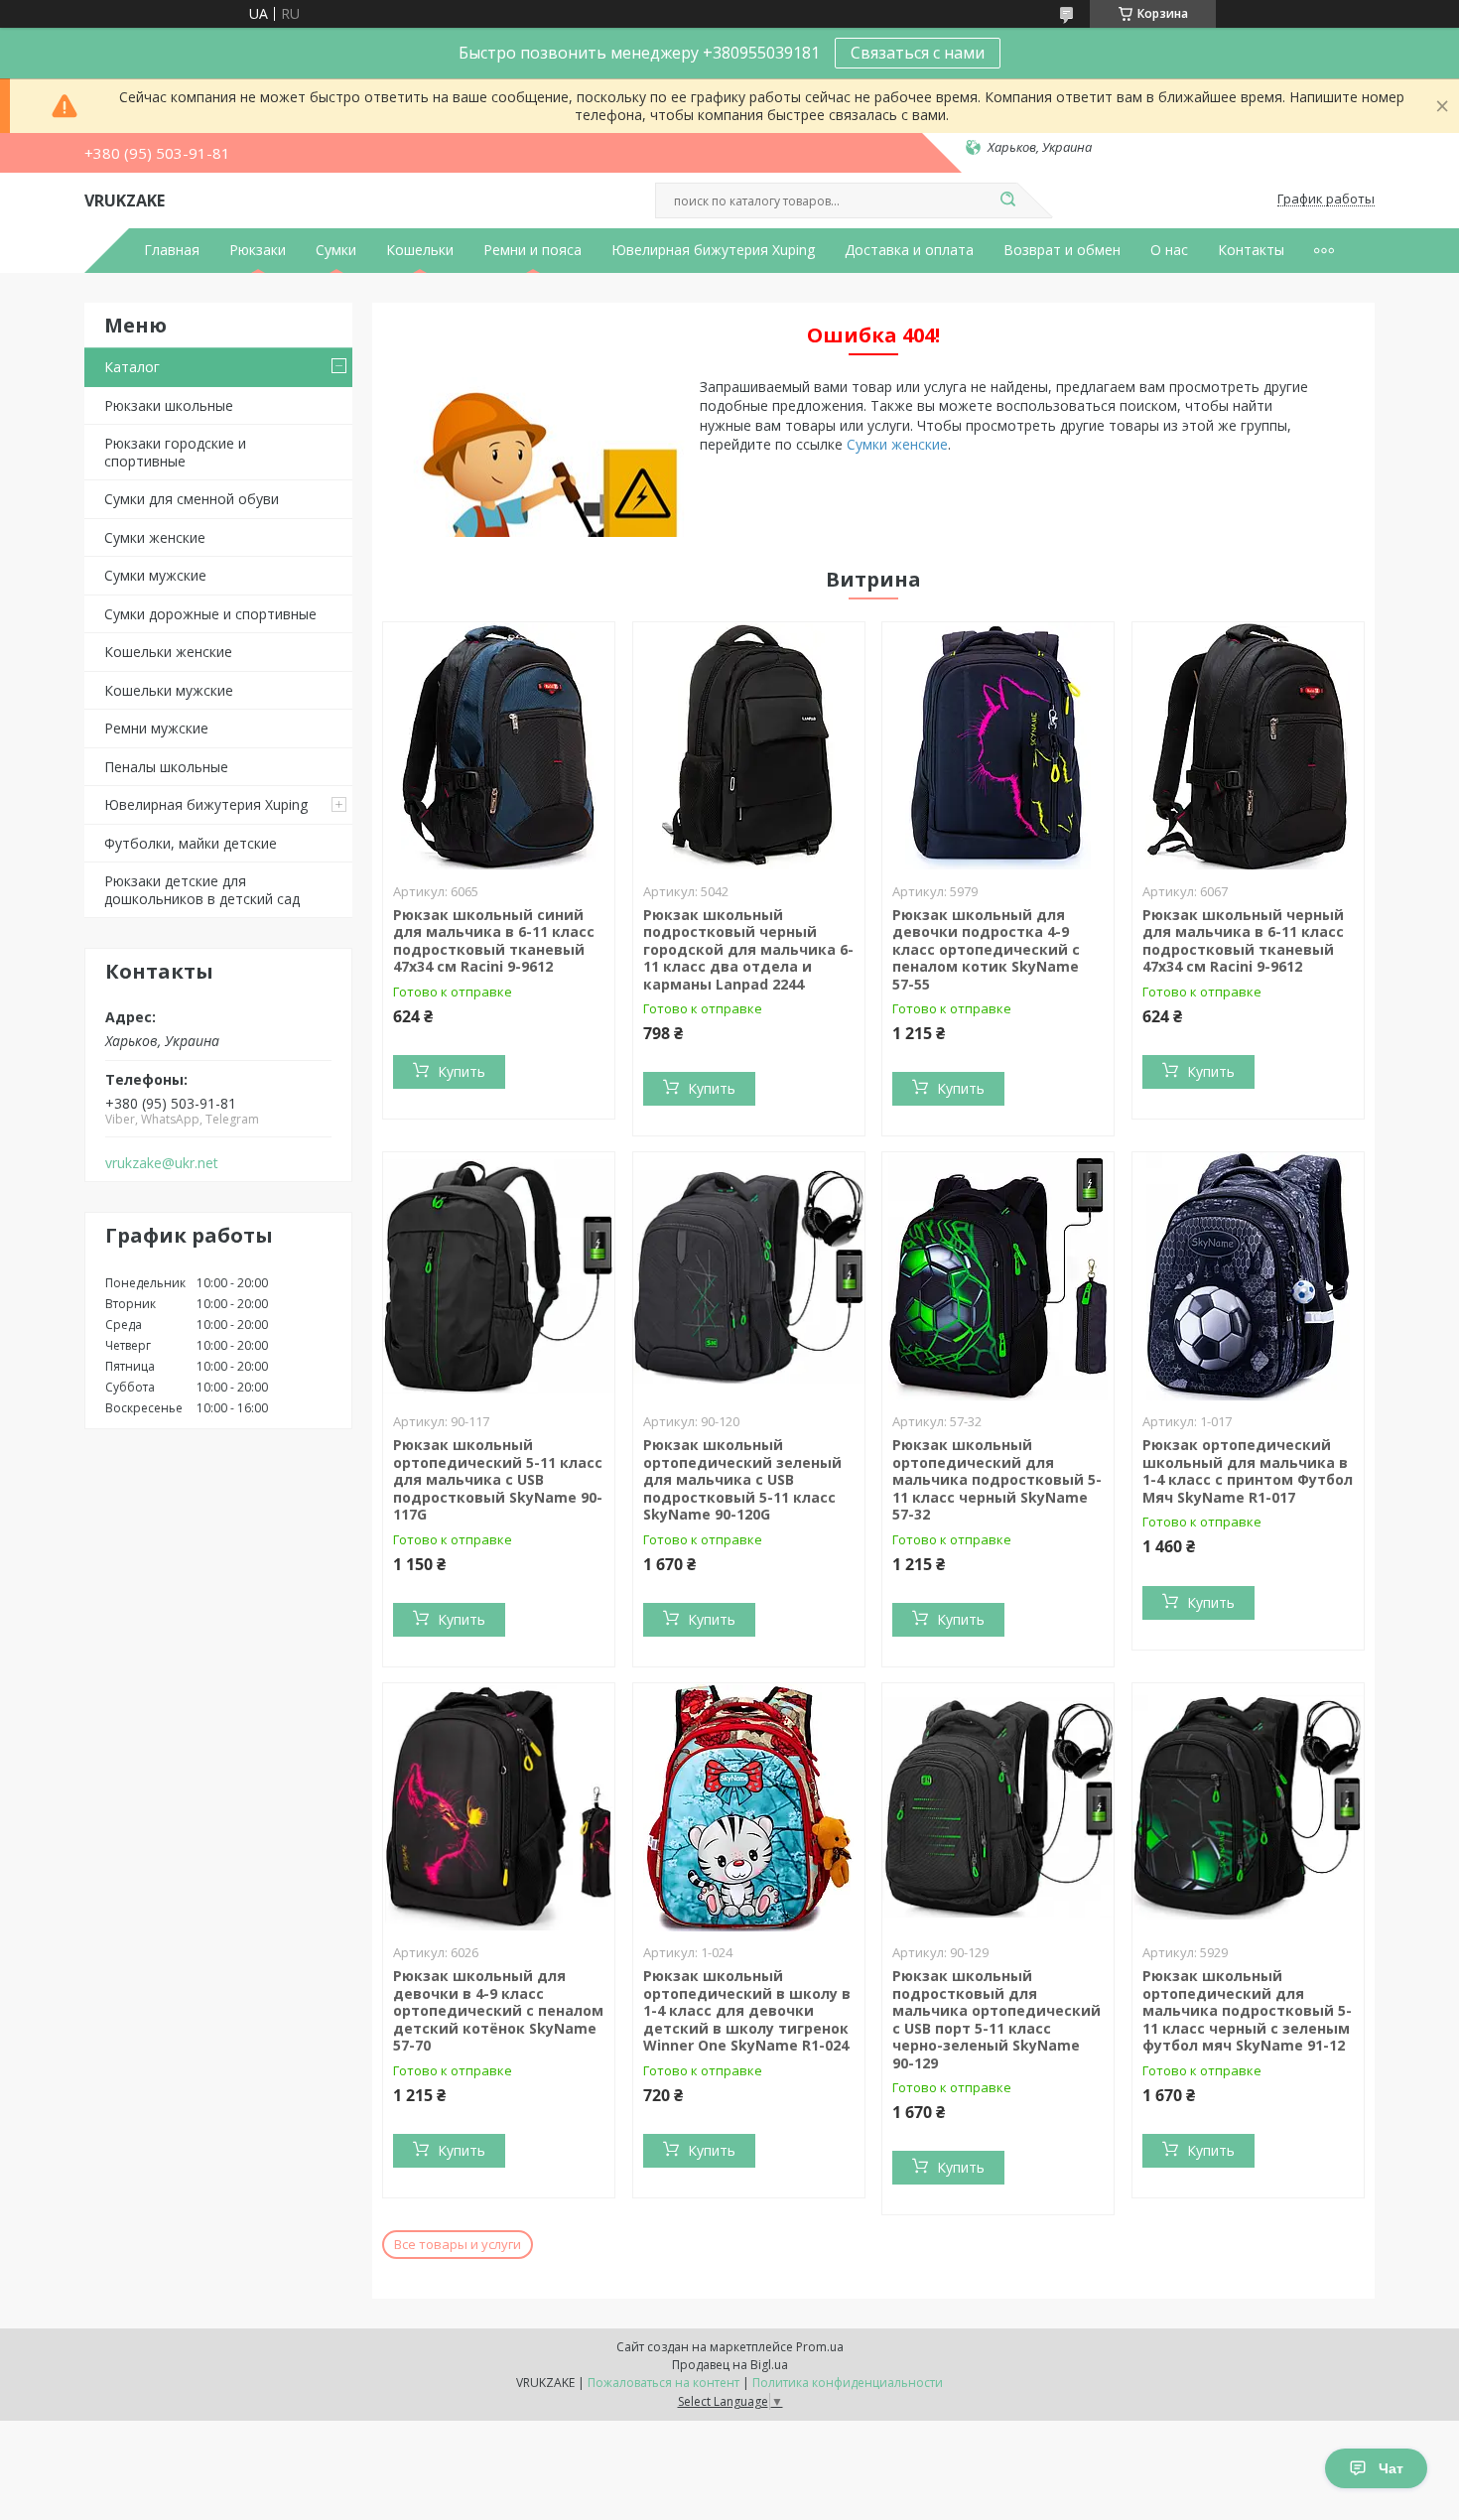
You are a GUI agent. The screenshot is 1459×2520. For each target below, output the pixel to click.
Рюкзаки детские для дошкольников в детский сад (202, 890)
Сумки (336, 250)
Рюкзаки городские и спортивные (175, 452)
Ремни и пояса (532, 250)
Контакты (1251, 250)
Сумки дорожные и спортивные (210, 614)
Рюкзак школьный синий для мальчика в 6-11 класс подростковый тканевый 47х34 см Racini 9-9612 (494, 941)
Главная (172, 250)
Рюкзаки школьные (169, 405)
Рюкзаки (258, 250)
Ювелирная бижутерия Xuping (713, 250)
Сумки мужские (155, 575)
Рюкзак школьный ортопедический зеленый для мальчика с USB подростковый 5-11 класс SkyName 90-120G (742, 1479)
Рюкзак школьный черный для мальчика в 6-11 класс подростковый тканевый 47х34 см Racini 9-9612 (1243, 941)
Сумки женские (155, 537)
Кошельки (420, 250)
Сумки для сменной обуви (192, 499)
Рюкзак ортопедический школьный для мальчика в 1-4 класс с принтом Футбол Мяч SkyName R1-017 (1248, 1471)
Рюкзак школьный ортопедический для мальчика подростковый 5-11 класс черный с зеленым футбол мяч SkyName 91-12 (1247, 2010)
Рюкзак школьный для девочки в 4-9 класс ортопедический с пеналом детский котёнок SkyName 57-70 (498, 2010)
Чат (1391, 2468)
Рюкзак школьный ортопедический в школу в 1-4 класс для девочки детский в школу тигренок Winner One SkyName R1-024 (747, 2010)
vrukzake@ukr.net (162, 1163)
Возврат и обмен (1062, 250)
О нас (1169, 250)
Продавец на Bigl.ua (730, 2365)
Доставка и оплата (909, 250)
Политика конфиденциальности (848, 2383)
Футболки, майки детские (191, 843)
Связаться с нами (918, 53)
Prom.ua (820, 2347)
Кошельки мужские (169, 690)
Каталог (132, 367)
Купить (462, 1071)
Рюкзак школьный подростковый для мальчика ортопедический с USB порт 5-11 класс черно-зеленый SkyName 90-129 (996, 2019)
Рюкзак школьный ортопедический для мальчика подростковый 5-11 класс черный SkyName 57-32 (997, 1479)
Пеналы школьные (166, 767)
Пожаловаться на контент (663, 2383)
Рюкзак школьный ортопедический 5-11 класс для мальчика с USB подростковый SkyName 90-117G (498, 1479)
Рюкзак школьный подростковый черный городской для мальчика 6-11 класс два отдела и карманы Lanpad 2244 (748, 949)
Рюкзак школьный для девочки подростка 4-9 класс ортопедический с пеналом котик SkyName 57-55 (986, 949)
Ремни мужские (156, 728)
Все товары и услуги (458, 2244)
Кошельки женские (168, 652)
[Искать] (1007, 200)
